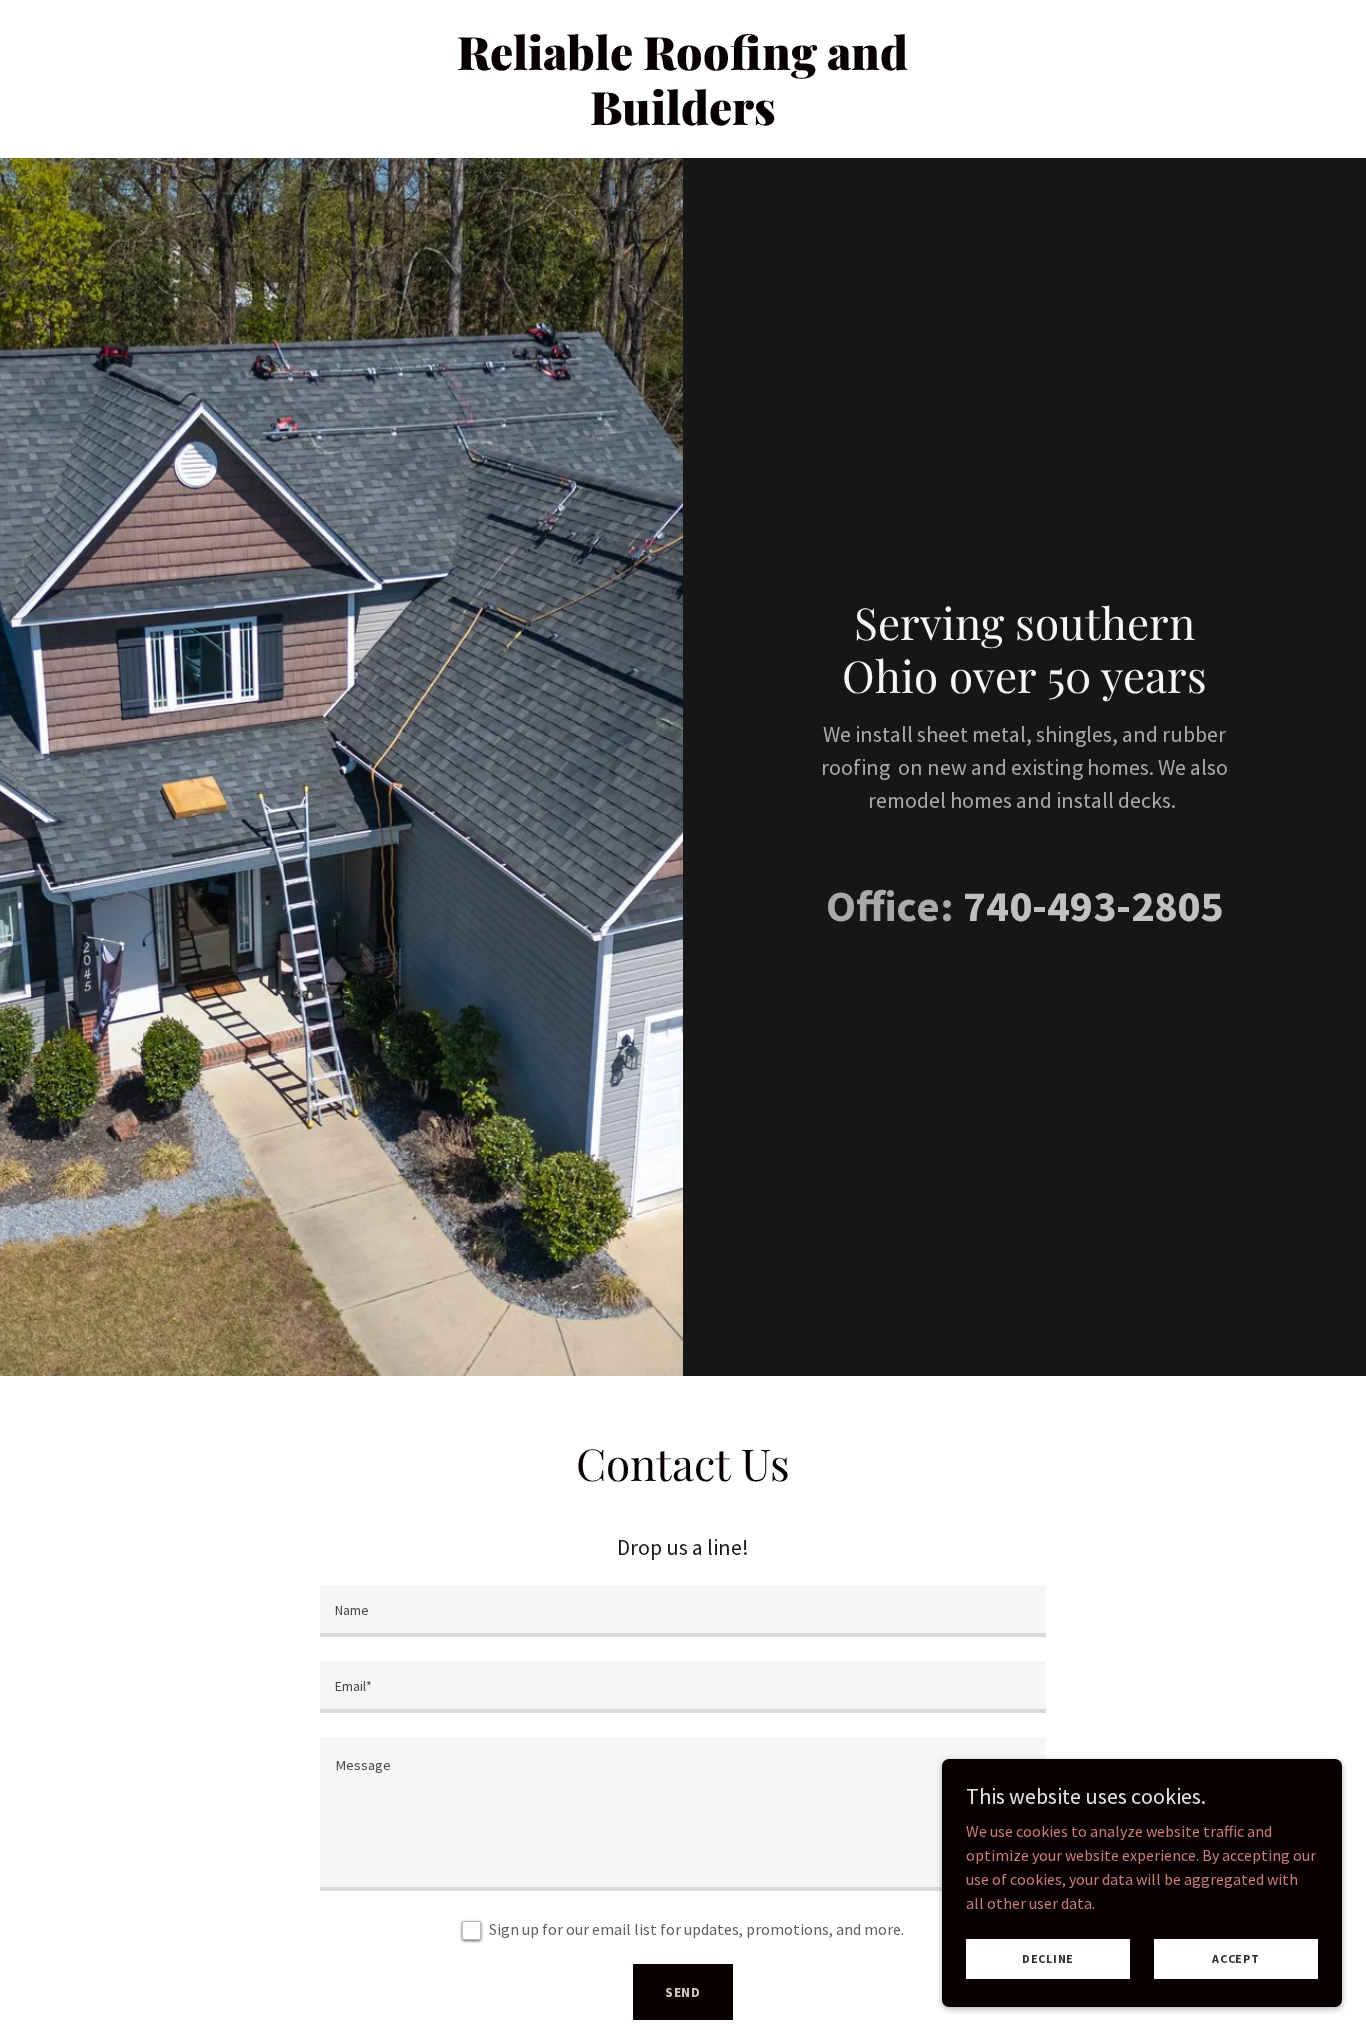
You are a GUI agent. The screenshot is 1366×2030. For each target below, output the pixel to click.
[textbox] (682, 1611)
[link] (683, 119)
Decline (1048, 1958)
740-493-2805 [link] (1093, 905)
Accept (1236, 1958)
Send (683, 1992)
